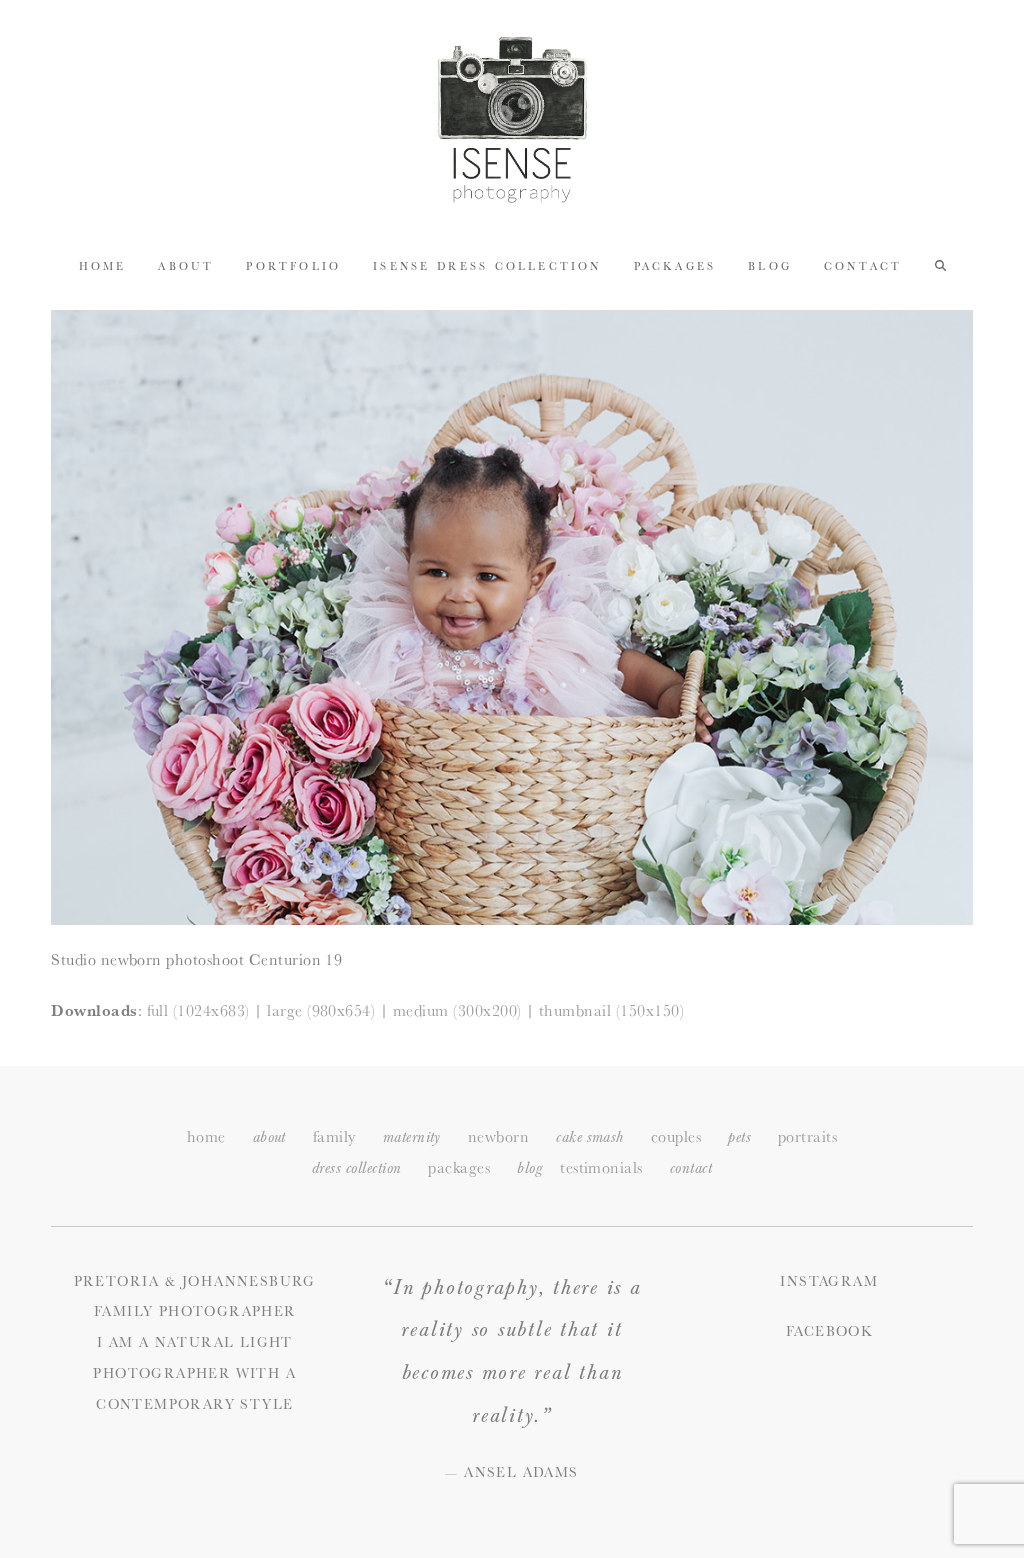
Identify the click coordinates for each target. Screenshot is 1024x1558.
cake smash (590, 1137)
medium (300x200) (457, 1010)
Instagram (829, 1281)
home (206, 1136)
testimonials (601, 1167)
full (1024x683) (198, 1010)
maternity (412, 1137)
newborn (498, 1136)
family (334, 1136)
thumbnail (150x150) (611, 1010)
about (269, 1137)
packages (459, 1167)
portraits (807, 1136)
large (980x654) (321, 1010)
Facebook (829, 1331)
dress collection (357, 1168)
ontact (691, 1168)
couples (676, 1136)
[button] (940, 265)
